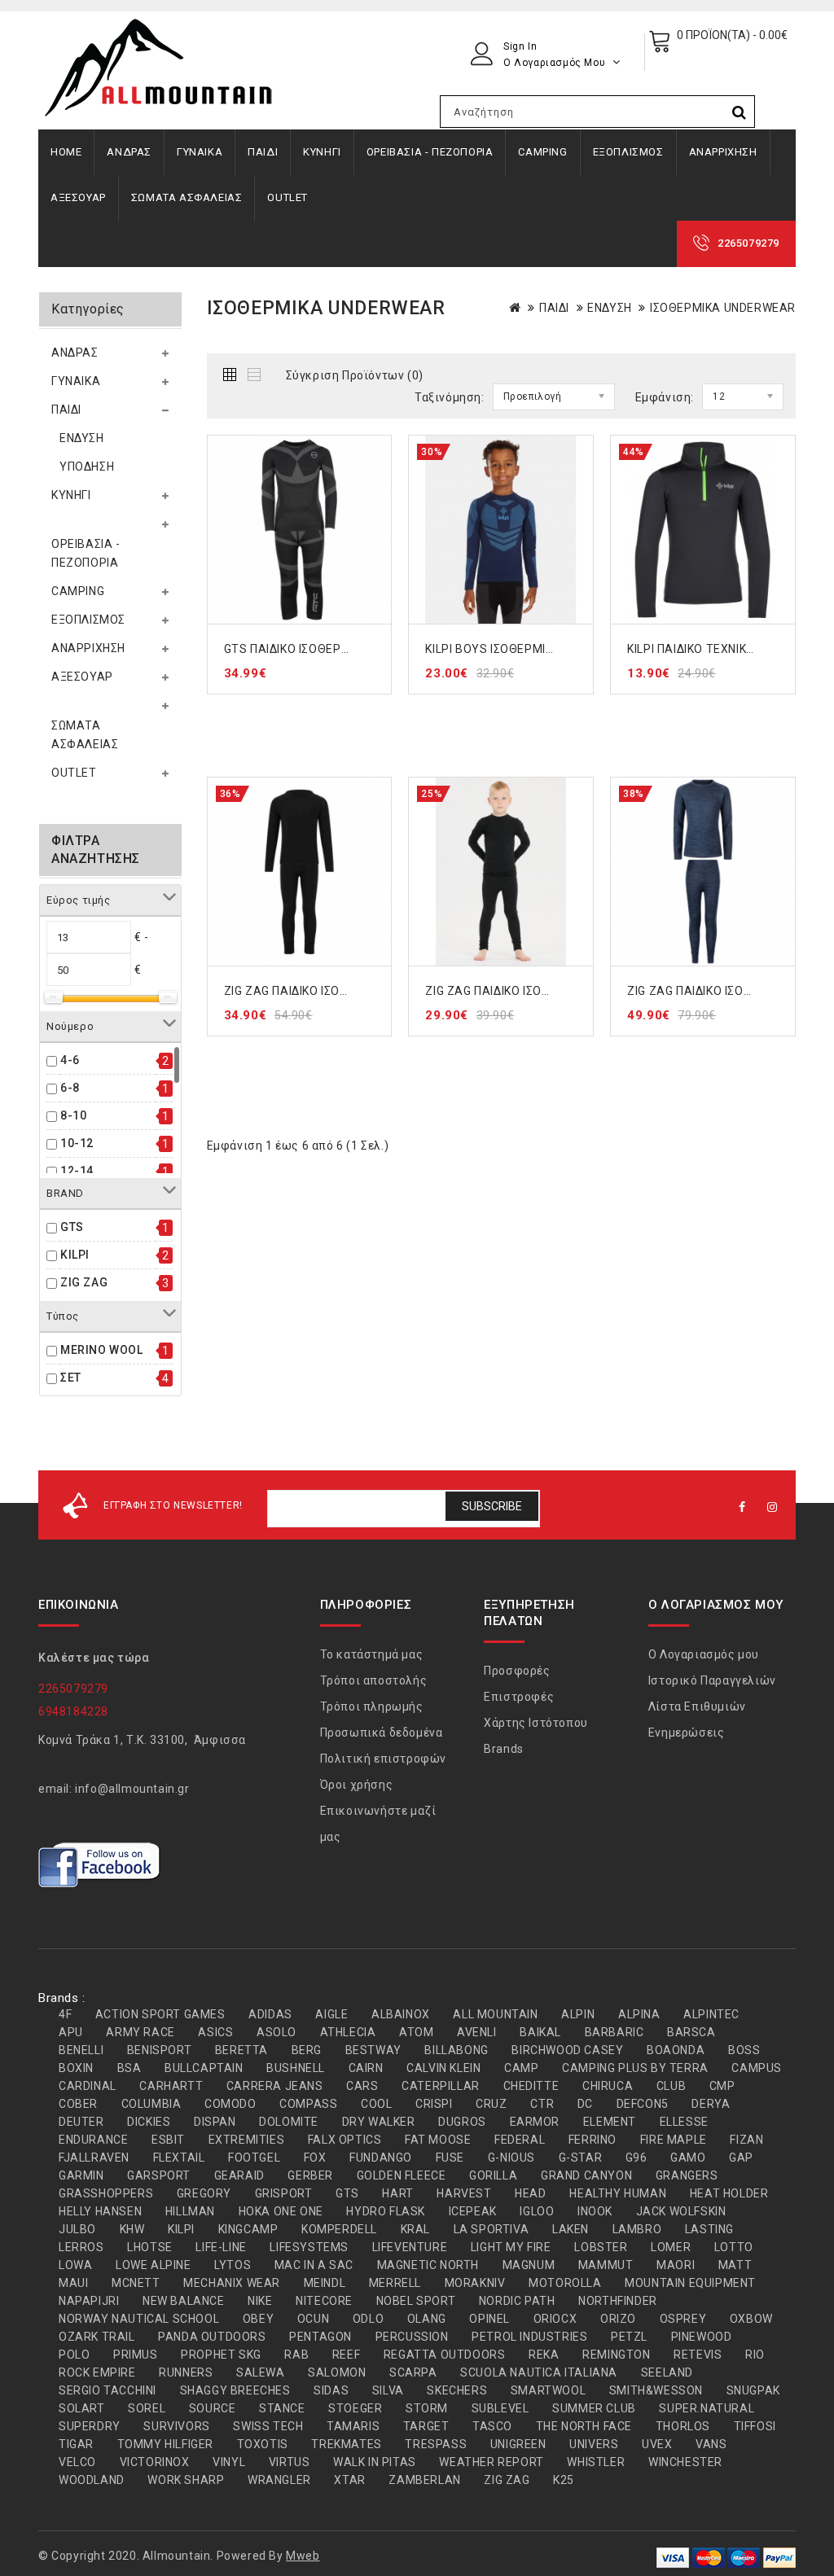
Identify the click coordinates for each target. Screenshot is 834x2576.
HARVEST (464, 2193)
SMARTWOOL (548, 2390)
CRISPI (434, 2104)
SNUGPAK (753, 2390)
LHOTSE (150, 2247)
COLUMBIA (151, 2104)
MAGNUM (529, 2265)
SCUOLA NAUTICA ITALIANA (539, 2372)
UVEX (657, 2444)
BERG (307, 2050)
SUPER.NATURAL (707, 2408)
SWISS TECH (268, 2426)
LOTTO (734, 2247)
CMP (722, 2086)
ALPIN (578, 2014)
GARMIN (81, 2175)
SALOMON (337, 2372)
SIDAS (331, 2390)
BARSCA (691, 2032)
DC (585, 2104)
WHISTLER (596, 2462)
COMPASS (308, 2104)
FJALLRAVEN (94, 2158)
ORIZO (618, 2319)
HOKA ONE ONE (281, 2211)
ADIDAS (270, 2014)
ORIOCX (555, 2319)
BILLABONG (456, 2050)
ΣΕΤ (71, 1378)
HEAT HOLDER (729, 2193)
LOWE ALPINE (154, 2265)
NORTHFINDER (618, 2301)
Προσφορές (517, 1671)
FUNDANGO (381, 2158)
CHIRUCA (608, 2086)
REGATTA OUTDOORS (445, 2355)
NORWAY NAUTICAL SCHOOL (139, 2319)
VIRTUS (290, 2462)
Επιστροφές (519, 1697)
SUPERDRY (90, 2426)
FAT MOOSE (438, 2140)
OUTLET (288, 197)
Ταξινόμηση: (450, 397)
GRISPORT (284, 2193)
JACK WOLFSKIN (681, 2211)
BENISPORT (159, 2050)
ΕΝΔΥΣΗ (82, 438)
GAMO (688, 2158)
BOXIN (76, 2068)
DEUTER (81, 2122)
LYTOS (233, 2265)
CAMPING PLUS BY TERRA (635, 2068)
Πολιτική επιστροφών (383, 1759)
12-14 (77, 1171)
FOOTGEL (254, 2158)
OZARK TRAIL (97, 2337)
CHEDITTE (531, 2086)
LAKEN (571, 2229)
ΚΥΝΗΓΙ (322, 152)
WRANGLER (279, 2480)
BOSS (744, 2050)
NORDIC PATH (517, 2301)
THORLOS (683, 2426)
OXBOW (751, 2319)
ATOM (416, 2032)
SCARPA (413, 2372)
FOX (315, 2158)
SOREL (147, 2408)
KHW (132, 2229)
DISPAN (215, 2122)
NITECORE (324, 2301)
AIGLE (331, 2014)
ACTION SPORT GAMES (160, 2014)
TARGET (426, 2426)
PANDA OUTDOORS (212, 2337)
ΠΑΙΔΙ (263, 152)
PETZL (629, 2337)
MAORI (676, 2265)
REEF (346, 2355)
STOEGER (355, 2408)
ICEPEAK (473, 2211)
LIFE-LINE (221, 2247)
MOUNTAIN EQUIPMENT (690, 2283)
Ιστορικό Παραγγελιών (712, 1680)
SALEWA (261, 2372)
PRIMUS (136, 2355)
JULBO (77, 2229)
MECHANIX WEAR (232, 2283)
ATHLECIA (348, 2032)
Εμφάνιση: (665, 397)
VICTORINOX (155, 2462)
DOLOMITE (289, 2122)
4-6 (70, 1060)
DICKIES (149, 2122)
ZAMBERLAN (424, 2480)
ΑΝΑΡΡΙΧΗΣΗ (723, 152)
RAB (296, 2355)
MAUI (73, 2283)
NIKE (260, 2301)
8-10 (73, 1115)
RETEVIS (698, 2355)
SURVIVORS (176, 2426)
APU (71, 2032)
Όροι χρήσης (357, 1785)
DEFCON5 (643, 2104)
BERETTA (241, 2050)
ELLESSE (684, 2122)
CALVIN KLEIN (443, 2068)
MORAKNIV (475, 2283)
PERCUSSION (412, 2337)
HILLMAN (190, 2211)
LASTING (709, 2229)
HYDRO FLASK (386, 2211)
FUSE (450, 2158)
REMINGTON (616, 2355)
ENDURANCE (93, 2140)
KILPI (75, 1255)
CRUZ (491, 2104)
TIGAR (76, 2444)
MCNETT (136, 2283)
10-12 (77, 1143)
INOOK (595, 2211)
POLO (74, 2355)
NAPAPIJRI (89, 2301)
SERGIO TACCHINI (108, 2390)
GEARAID (239, 2175)
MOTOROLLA (565, 2283)
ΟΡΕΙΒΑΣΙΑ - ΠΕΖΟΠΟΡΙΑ (430, 152)
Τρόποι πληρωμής (372, 1706)
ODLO (368, 2319)
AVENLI (477, 2032)
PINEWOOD (702, 2337)
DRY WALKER (379, 2122)
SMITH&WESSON (656, 2390)
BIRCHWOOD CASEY (567, 2050)
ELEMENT (610, 2122)
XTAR (349, 2480)
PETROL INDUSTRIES (529, 2337)
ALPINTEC (711, 2014)
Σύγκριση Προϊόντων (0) (355, 375)
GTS (72, 1227)
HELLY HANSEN (100, 2211)
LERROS (81, 2247)
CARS (362, 2086)
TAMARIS (353, 2426)
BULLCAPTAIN (204, 2068)
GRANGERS (687, 2175)
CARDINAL (88, 2086)
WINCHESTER (685, 2462)
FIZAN (746, 2140)
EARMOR (535, 2122)
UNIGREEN (518, 2444)
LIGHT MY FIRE (511, 2247)
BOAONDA (676, 2050)
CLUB (671, 2086)
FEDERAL (520, 2140)
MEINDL (325, 2283)
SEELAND (667, 2372)
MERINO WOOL (102, 1350)
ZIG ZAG (84, 1282)
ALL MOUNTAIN (495, 2014)
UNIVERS (594, 2444)
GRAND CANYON (586, 2175)
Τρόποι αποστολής (374, 1680)
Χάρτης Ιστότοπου (536, 1723)
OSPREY (683, 2319)
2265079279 (748, 243)
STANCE (282, 2408)
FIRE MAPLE (674, 2140)
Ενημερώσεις (687, 1733)
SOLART (82, 2408)
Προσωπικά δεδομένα (382, 1733)
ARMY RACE (140, 2032)
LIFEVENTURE (410, 2247)
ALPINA (639, 2014)
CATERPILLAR (441, 2086)
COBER (78, 2104)
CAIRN (366, 2068)
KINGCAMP (248, 2229)
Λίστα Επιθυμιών (697, 1706)
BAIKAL (540, 2032)
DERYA (711, 2104)
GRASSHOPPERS (106, 2193)
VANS (711, 2444)
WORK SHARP (186, 2480)
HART (397, 2193)
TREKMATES (346, 2444)
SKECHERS (457, 2390)
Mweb (303, 2556)
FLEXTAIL (179, 2158)
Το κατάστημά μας (372, 1654)
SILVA (388, 2390)
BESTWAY (373, 2050)
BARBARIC (615, 2032)
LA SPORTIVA (492, 2229)
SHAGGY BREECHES (235, 2390)
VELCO (77, 2462)
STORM (427, 2408)
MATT (735, 2265)
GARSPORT (159, 2175)
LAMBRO (637, 2229)
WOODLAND (92, 2480)
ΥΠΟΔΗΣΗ (87, 467)
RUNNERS (186, 2372)
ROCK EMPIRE (97, 2372)
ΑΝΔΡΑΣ (129, 152)
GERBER (310, 2175)
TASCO (492, 2426)
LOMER (671, 2247)
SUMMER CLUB (594, 2408)
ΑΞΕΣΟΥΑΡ (78, 197)
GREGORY (204, 2193)
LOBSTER (601, 2247)
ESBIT (168, 2140)
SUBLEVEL (500, 2408)
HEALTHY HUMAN (618, 2193)
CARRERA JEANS (275, 2086)
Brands (504, 1749)
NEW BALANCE (184, 2301)
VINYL (229, 2462)
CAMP (521, 2068)
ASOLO (277, 2032)
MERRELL (395, 2283)
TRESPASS (436, 2444)
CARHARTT (171, 2086)
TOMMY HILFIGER (165, 2444)
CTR (542, 2104)
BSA (129, 2068)
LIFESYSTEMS (309, 2247)
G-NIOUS (511, 2158)
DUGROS (462, 2122)
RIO (755, 2355)
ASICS (215, 2032)
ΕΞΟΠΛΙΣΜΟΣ (628, 152)
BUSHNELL (296, 2068)
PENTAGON (320, 2337)
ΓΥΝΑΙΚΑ (200, 152)
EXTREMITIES (247, 2140)
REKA (544, 2355)
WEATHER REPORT (491, 2462)
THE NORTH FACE (584, 2426)
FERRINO (593, 2140)
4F (65, 2014)
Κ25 (564, 2480)
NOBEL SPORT (416, 2301)
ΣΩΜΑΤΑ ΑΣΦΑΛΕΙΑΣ (187, 197)
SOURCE (213, 2408)
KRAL (415, 2229)
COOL (376, 2104)
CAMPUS (757, 2068)
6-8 (70, 1088)
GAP (741, 2158)
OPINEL (489, 2319)
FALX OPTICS (345, 2140)
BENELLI (81, 2050)
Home (66, 152)
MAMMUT (606, 2265)
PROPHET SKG (221, 2355)
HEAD (530, 2193)
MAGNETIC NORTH (428, 2265)
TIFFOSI (755, 2426)
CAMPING (542, 152)
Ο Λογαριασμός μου (704, 1654)
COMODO (230, 2104)
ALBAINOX (401, 2014)
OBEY (258, 2319)
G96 (636, 2158)
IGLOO (537, 2211)
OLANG (427, 2319)
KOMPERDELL (339, 2229)
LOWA (75, 2265)
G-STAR (581, 2158)
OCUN (313, 2319)
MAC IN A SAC (314, 2265)
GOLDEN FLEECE (402, 2175)
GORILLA (493, 2175)
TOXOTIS (263, 2444)
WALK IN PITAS (375, 2462)
